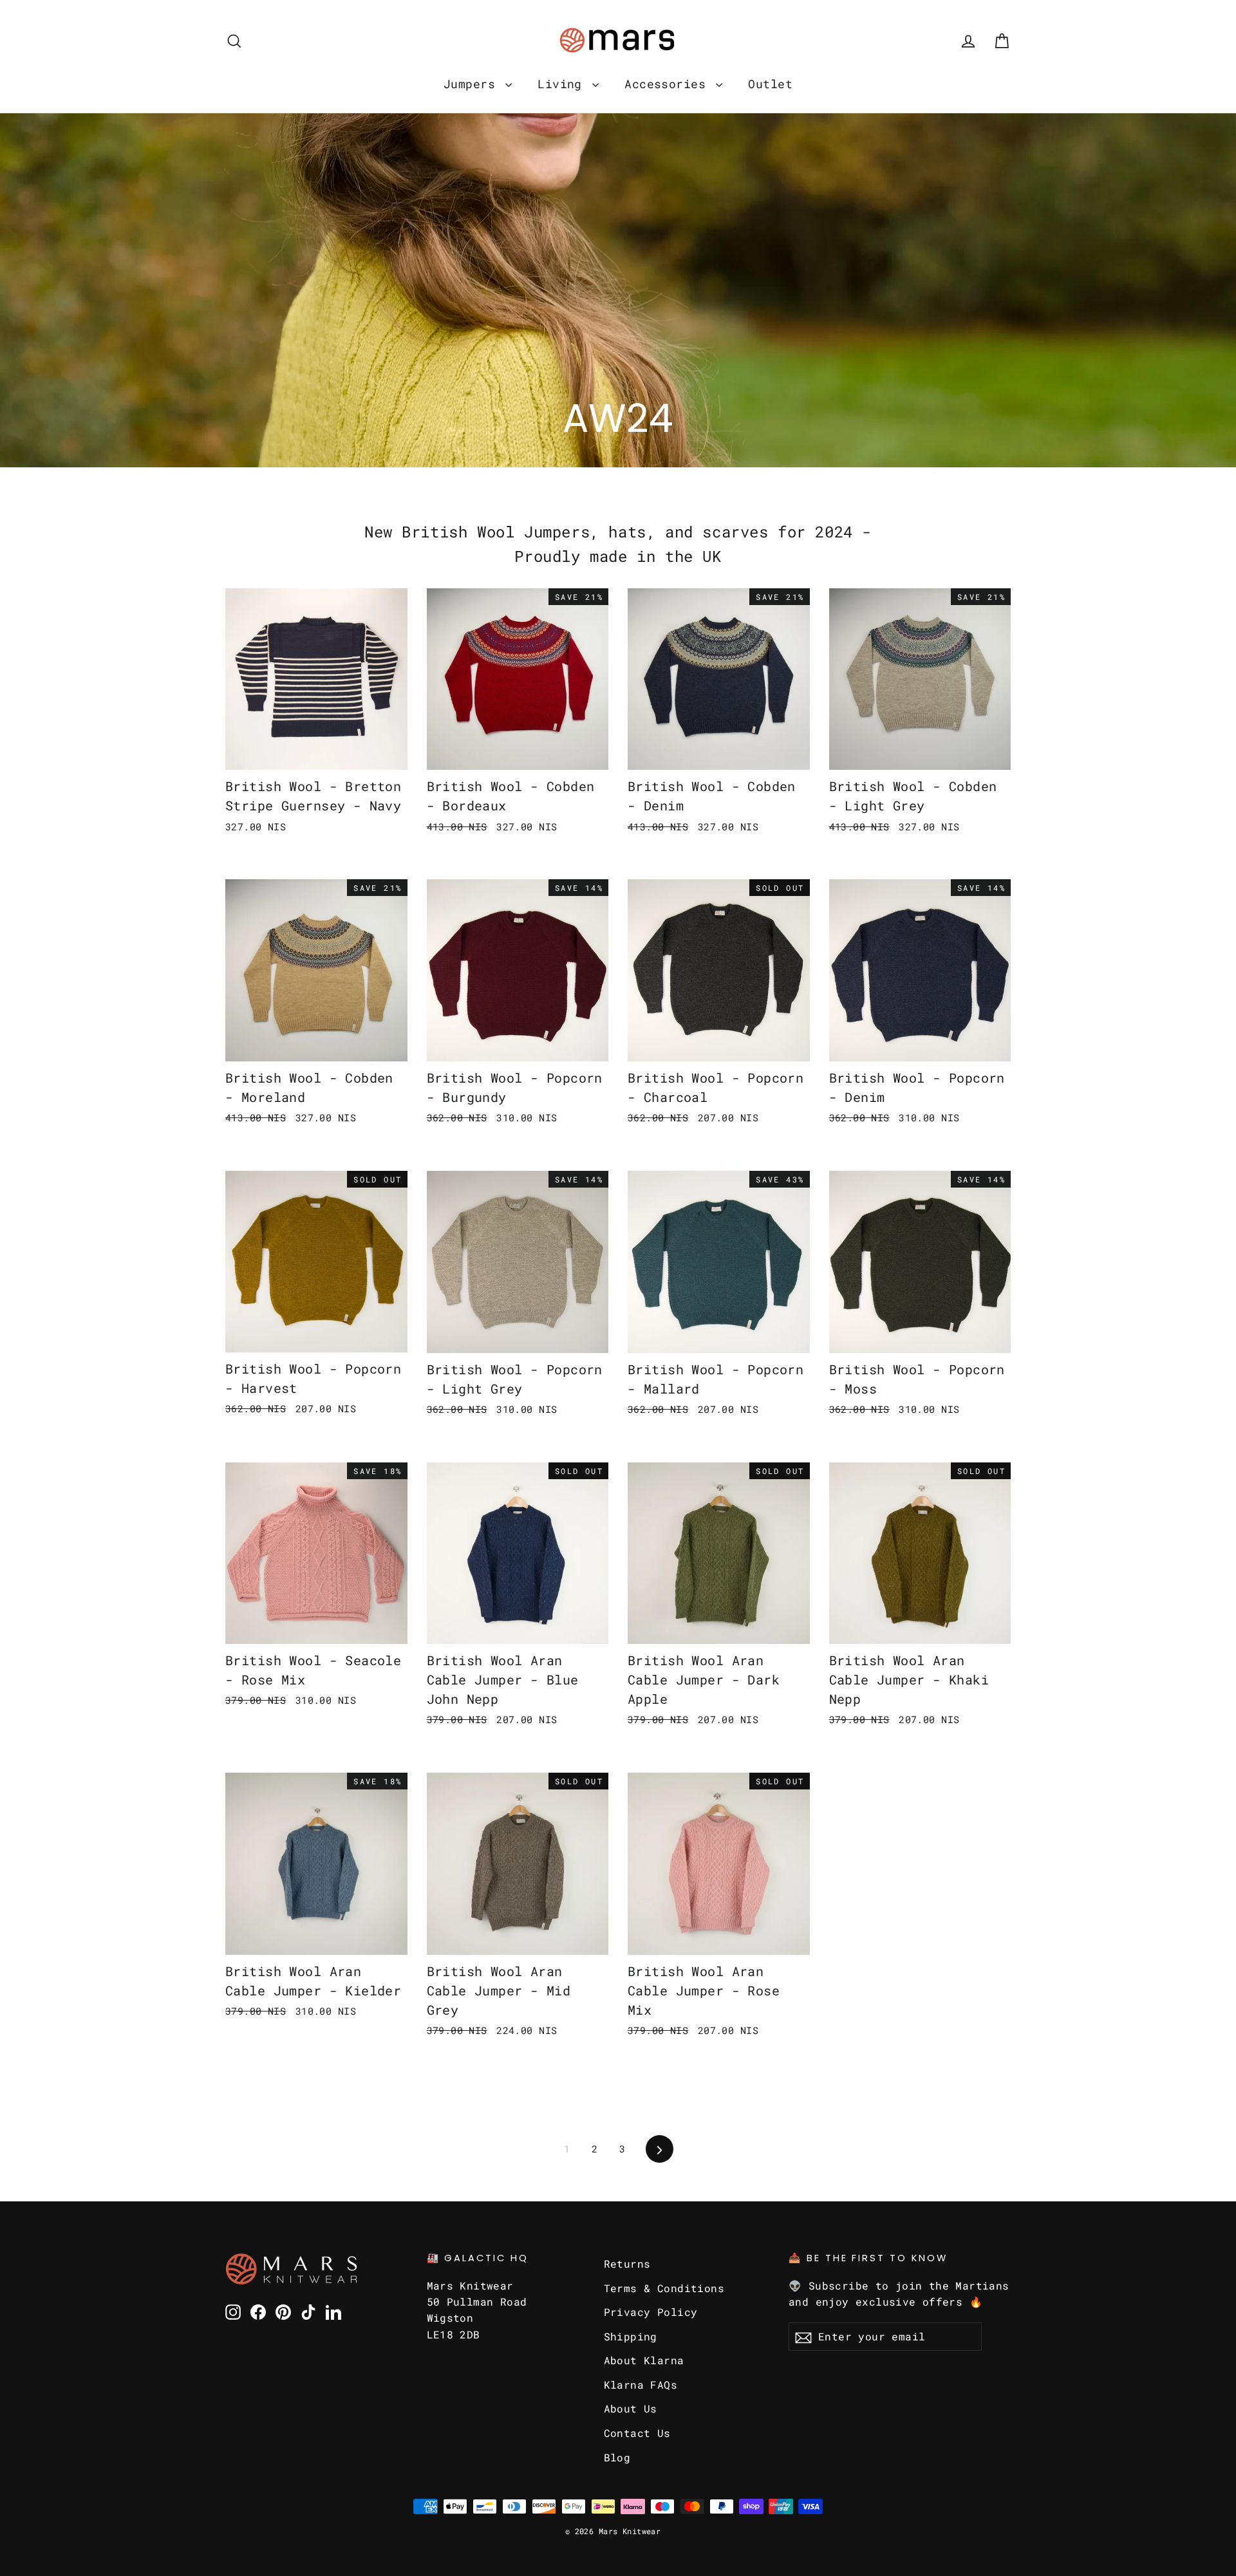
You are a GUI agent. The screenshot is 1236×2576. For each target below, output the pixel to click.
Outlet (770, 84)
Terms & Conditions (664, 2288)
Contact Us (637, 2433)
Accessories (669, 84)
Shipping (631, 2336)
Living (563, 84)
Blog (617, 2457)
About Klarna (644, 2360)
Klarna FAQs (641, 2385)
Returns (627, 2263)
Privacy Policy (651, 2312)
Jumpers (473, 84)
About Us (631, 2408)
